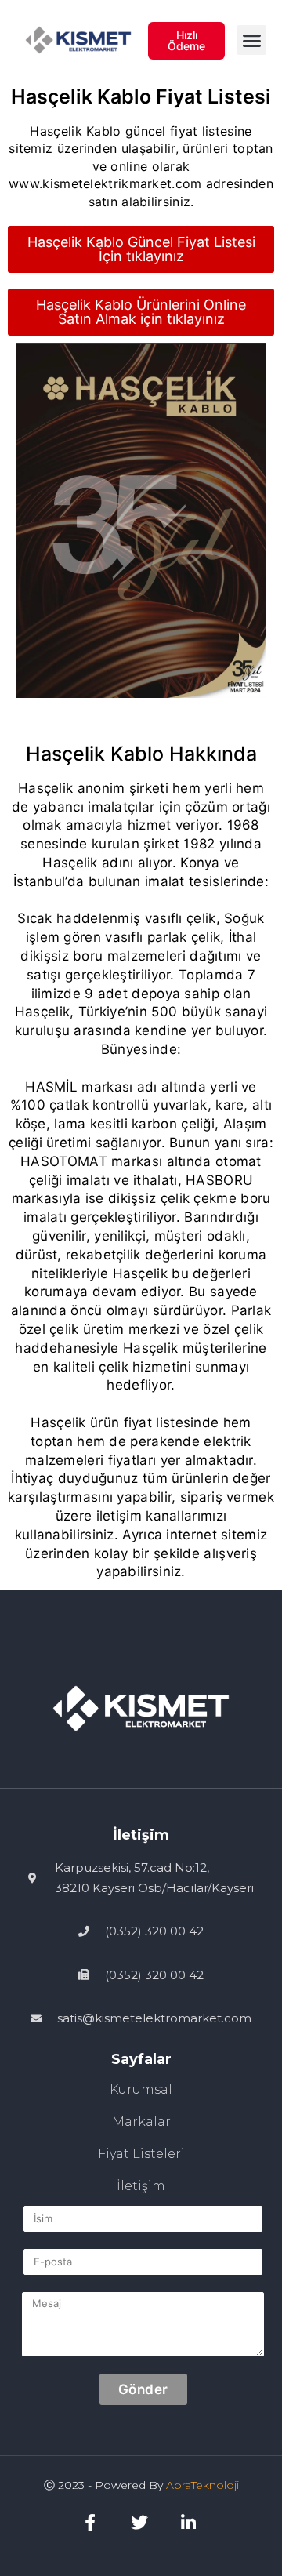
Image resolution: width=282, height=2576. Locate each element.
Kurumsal (141, 2089)
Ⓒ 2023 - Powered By (105, 2485)
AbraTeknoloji (202, 2485)
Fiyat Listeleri (141, 2154)
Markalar (141, 2122)
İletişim (141, 2186)
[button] (251, 40)
